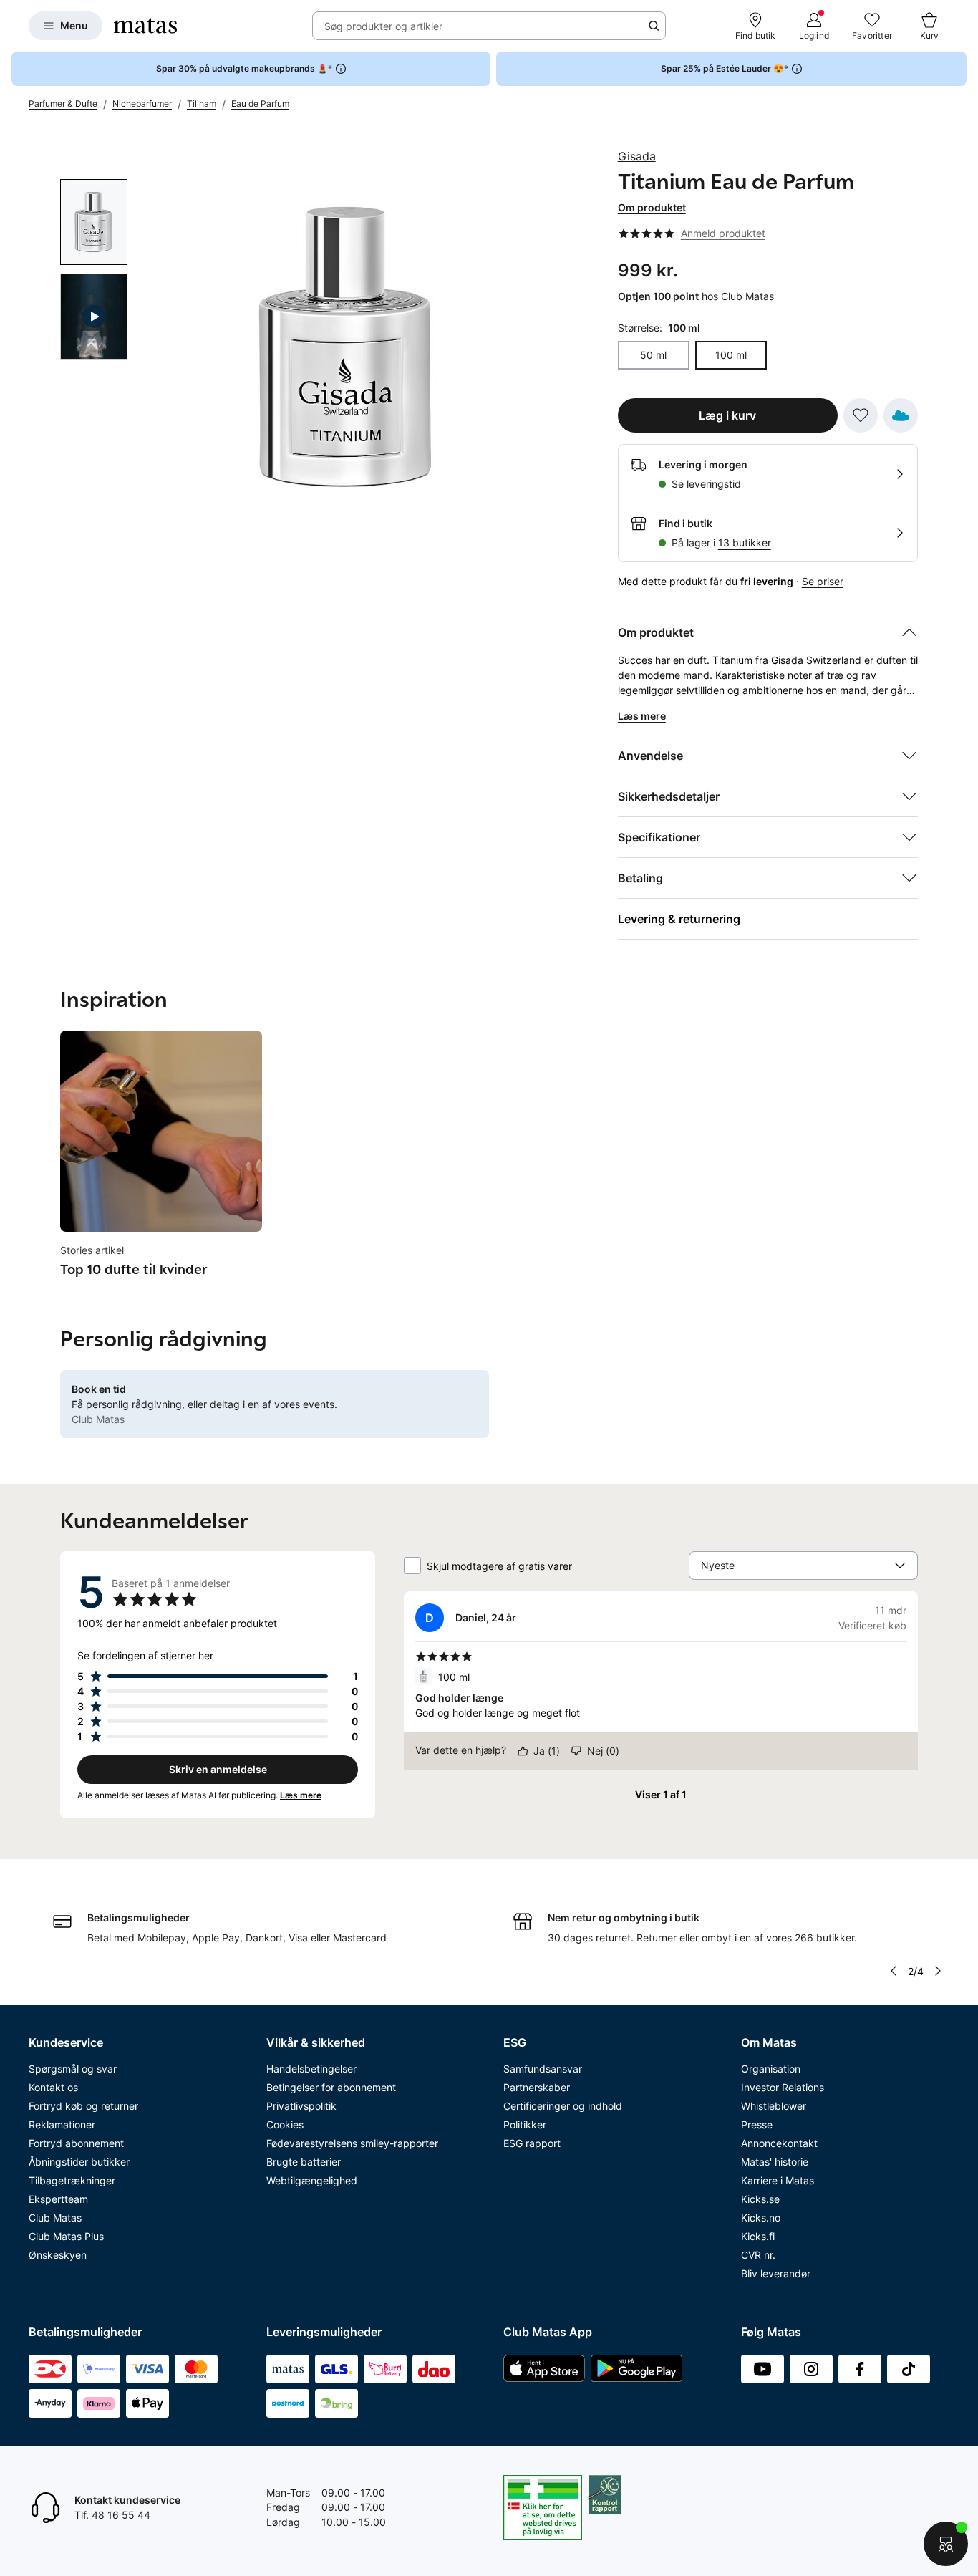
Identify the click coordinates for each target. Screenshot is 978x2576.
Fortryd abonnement (76, 2143)
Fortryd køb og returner (83, 2106)
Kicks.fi (758, 2236)
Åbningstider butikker (79, 2162)
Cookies (285, 2124)
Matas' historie (775, 2162)
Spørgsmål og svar (73, 2069)
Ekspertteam (58, 2199)
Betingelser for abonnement (331, 2087)
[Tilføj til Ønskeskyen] (901, 415)
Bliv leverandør (776, 2273)
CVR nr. (758, 2255)
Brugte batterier (304, 2162)
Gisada (637, 156)
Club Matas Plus (66, 2236)
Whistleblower (774, 2106)
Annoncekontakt (779, 2143)
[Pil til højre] (938, 1971)
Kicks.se (760, 2199)
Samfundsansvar (543, 2069)
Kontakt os (53, 2087)
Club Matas (55, 2218)
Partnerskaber (537, 2087)
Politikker (525, 2124)
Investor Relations (783, 2087)
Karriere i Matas (778, 2180)
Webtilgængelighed (312, 2180)
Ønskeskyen (58, 2255)
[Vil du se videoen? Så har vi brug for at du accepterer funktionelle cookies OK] (348, 348)
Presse (757, 2124)
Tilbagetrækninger (72, 2180)
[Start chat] (946, 2544)
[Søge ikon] (654, 26)
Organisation (771, 2069)
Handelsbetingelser (311, 2069)
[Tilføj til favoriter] (861, 415)
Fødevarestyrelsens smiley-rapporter (352, 2143)
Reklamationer (62, 2124)
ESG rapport (532, 2143)
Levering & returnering (679, 919)
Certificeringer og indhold (563, 2106)
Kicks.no (761, 2218)
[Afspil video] (94, 317)
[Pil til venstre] (894, 1971)
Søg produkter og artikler (383, 26)
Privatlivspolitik (301, 2106)
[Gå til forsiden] (145, 26)
